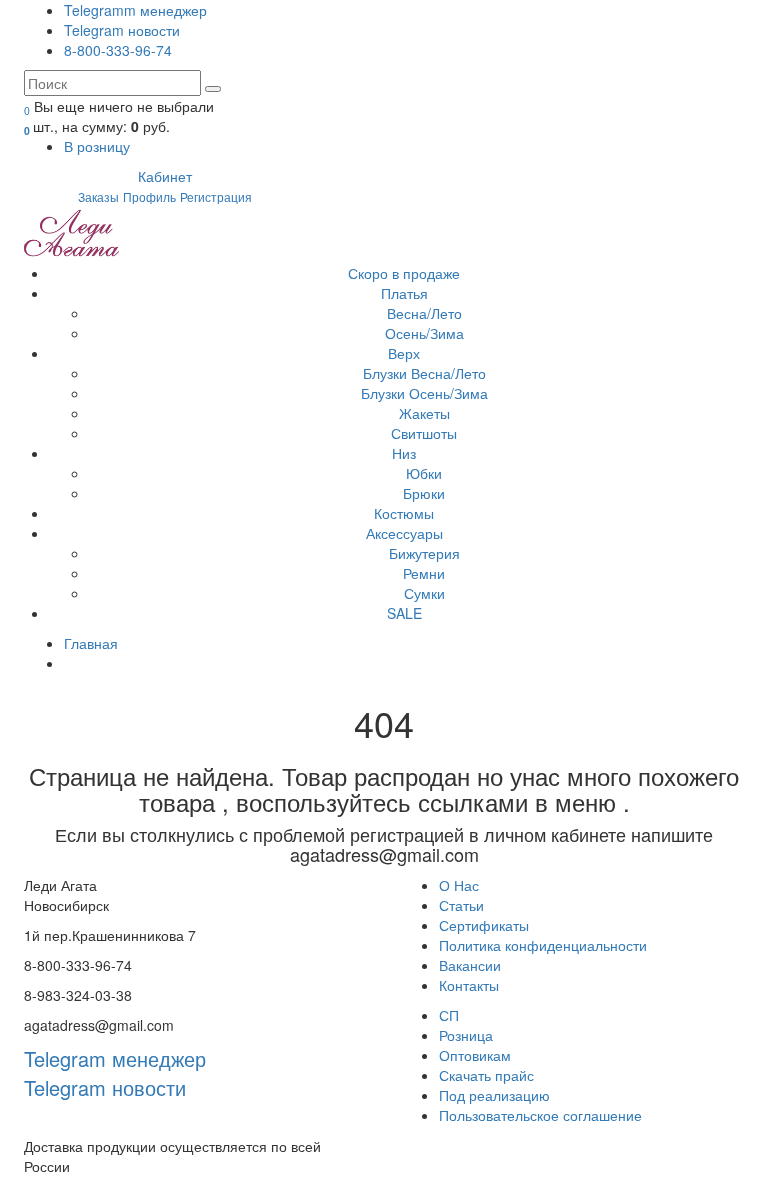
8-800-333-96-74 (118, 50)
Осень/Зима (424, 333)
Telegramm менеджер (135, 10)
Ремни (424, 573)
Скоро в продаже (404, 273)
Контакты (469, 985)
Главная (91, 643)
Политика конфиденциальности (543, 945)
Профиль (149, 196)
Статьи (461, 905)
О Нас (459, 885)
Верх (404, 353)
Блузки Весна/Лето (424, 373)
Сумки (424, 593)
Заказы (98, 196)
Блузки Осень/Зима (424, 393)
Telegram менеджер (115, 1058)
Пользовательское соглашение (540, 1115)
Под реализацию (494, 1095)
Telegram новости (122, 30)
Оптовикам (475, 1055)
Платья (404, 293)
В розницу (97, 146)
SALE (404, 613)
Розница (466, 1035)
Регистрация (216, 196)
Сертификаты (484, 925)
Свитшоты (424, 433)
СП (449, 1015)
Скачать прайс (486, 1075)
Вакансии (470, 965)
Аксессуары (404, 533)
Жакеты (424, 413)
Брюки (424, 493)
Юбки (424, 473)
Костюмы (404, 513)
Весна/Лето (424, 313)
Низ (404, 453)
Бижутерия (424, 553)
